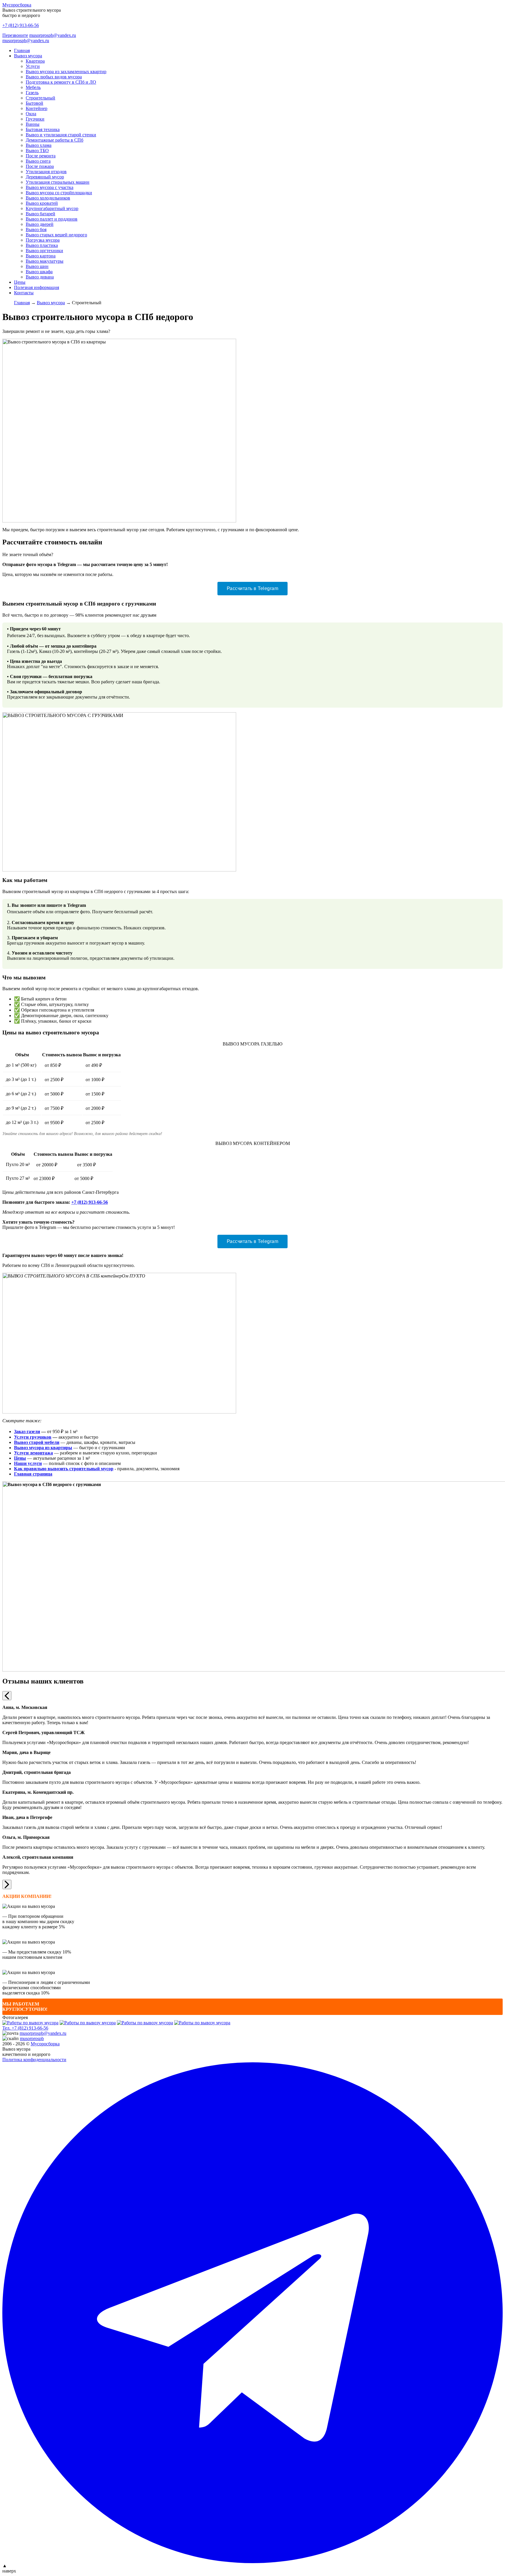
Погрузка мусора (43, 240)
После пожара (40, 166)
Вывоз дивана (40, 277)
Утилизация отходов (46, 172)
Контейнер (37, 108)
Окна (31, 114)
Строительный (40, 98)
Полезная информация (37, 287)
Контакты (24, 293)
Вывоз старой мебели (37, 1442)
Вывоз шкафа (39, 272)
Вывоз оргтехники (44, 251)
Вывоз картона (41, 256)
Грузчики (35, 119)
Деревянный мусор (45, 177)
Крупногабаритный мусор (52, 208)
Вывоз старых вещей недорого (56, 235)
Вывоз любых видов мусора (54, 77)
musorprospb (32, 2038)
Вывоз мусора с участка (50, 187)
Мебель (33, 87)
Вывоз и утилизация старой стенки (61, 135)
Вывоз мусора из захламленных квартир (66, 72)
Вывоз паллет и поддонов (52, 219)
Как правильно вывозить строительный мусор (64, 1469)
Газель (32, 93)
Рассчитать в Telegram (253, 588)
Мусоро (45, 2044)
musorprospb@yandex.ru (53, 35)
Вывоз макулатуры (45, 261)
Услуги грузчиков (33, 1437)
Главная (22, 50)
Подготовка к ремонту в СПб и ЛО (61, 82)
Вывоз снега (38, 161)
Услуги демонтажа (33, 1453)
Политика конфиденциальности (34, 2060)
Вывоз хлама (39, 145)
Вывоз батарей (40, 214)
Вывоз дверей (40, 224)
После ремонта (41, 156)
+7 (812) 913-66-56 (21, 25)
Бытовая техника (43, 129)
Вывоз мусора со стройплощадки (59, 193)
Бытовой (34, 103)
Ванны (33, 124)
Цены (20, 282)
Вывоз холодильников (48, 198)
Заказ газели (27, 1431)
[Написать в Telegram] (252, 2313)
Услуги (33, 66)
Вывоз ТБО (37, 151)
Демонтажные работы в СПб (55, 140)
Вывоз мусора (28, 56)
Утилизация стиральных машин (58, 182)
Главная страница (33, 1474)
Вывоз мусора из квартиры (43, 1448)
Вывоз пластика (42, 245)
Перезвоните (15, 35)
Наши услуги (28, 1463)
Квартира (35, 61)
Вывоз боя (36, 229)
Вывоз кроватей (42, 203)
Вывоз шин (37, 266)
